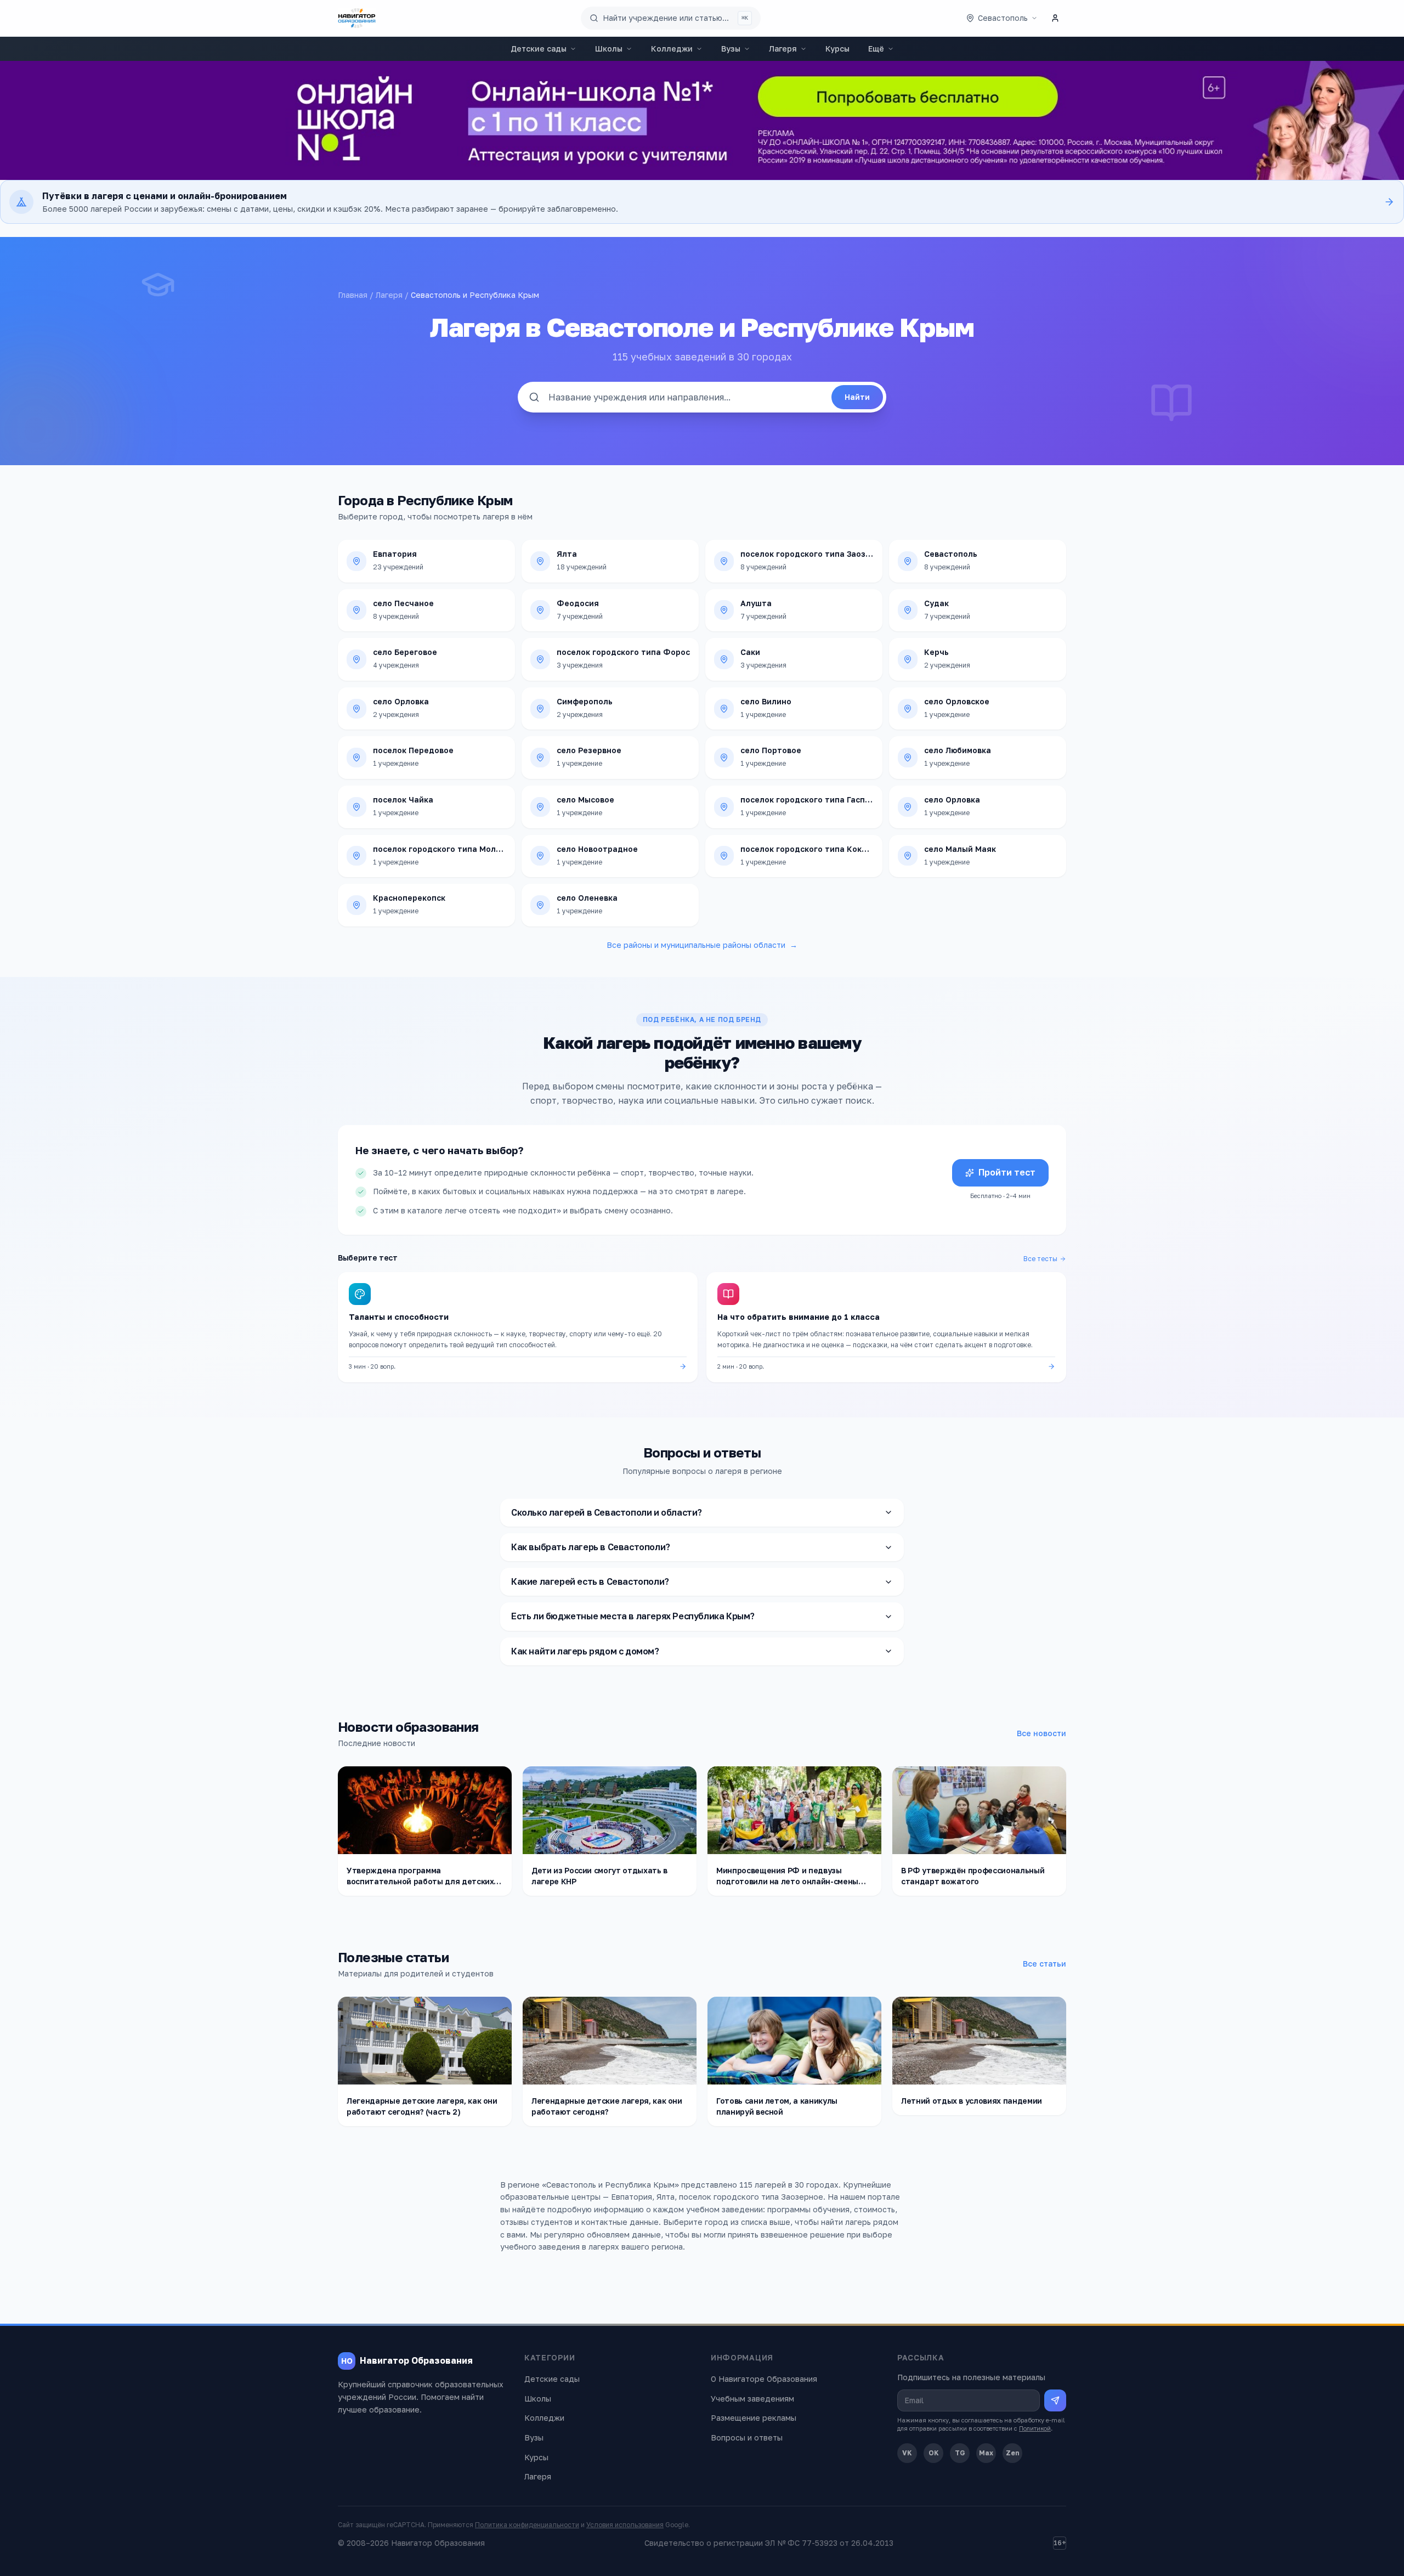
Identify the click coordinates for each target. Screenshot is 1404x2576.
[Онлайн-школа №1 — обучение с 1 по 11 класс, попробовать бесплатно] (702, 120)
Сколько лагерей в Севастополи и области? (607, 1512)
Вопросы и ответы (747, 2437)
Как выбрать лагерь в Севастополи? (591, 1547)
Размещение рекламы (754, 2418)
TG (960, 2453)
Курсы (837, 49)
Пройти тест (1007, 1172)
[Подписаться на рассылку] (1055, 2400)
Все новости (1041, 1733)
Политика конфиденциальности (527, 2525)
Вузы (731, 49)
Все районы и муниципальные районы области (702, 945)
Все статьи (1044, 1964)
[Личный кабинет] (1055, 18)
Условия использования (625, 2525)
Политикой (1035, 2428)
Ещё (876, 49)
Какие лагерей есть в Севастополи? (590, 1581)
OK (934, 2453)
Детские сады (539, 49)
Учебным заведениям (752, 2399)
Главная (353, 295)
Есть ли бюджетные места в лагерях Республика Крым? (633, 1616)
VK (907, 2453)
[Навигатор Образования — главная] (357, 18)
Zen (1013, 2453)
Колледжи (672, 49)
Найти (857, 397)
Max (986, 2453)
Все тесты (1040, 1259)
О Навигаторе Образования (764, 2379)
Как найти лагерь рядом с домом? (585, 1651)
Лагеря (783, 49)
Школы (609, 49)
